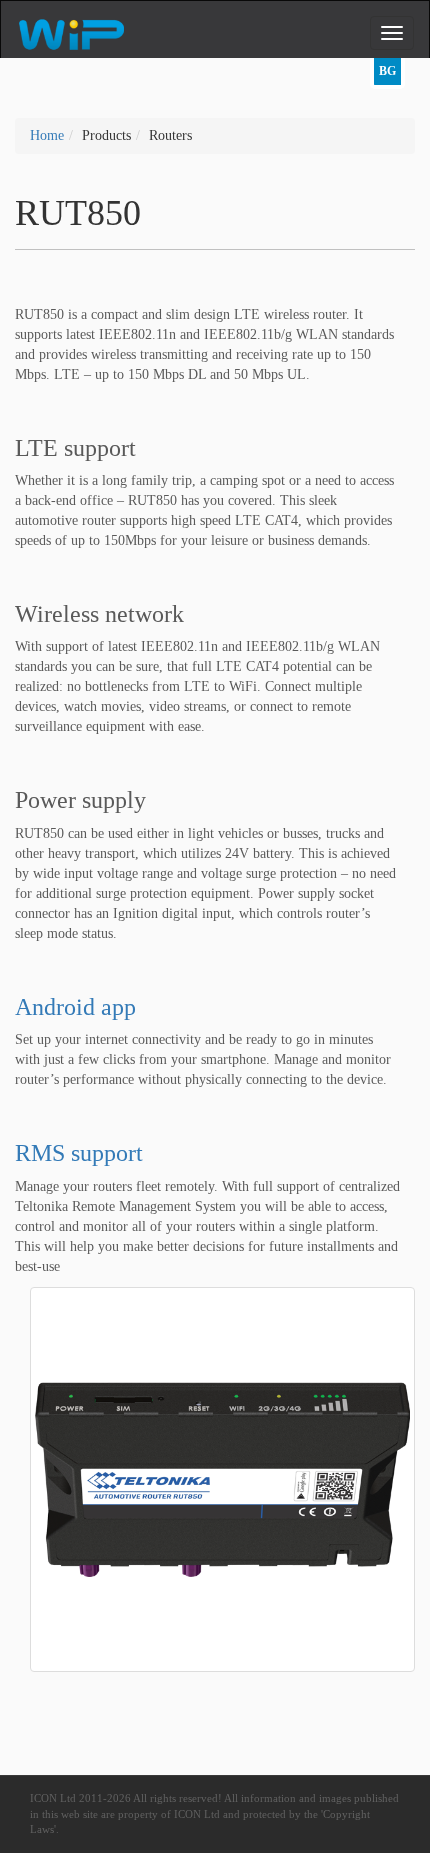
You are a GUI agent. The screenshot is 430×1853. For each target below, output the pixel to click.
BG (387, 71)
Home (47, 135)
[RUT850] (222, 1477)
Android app (75, 1007)
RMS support (79, 1153)
